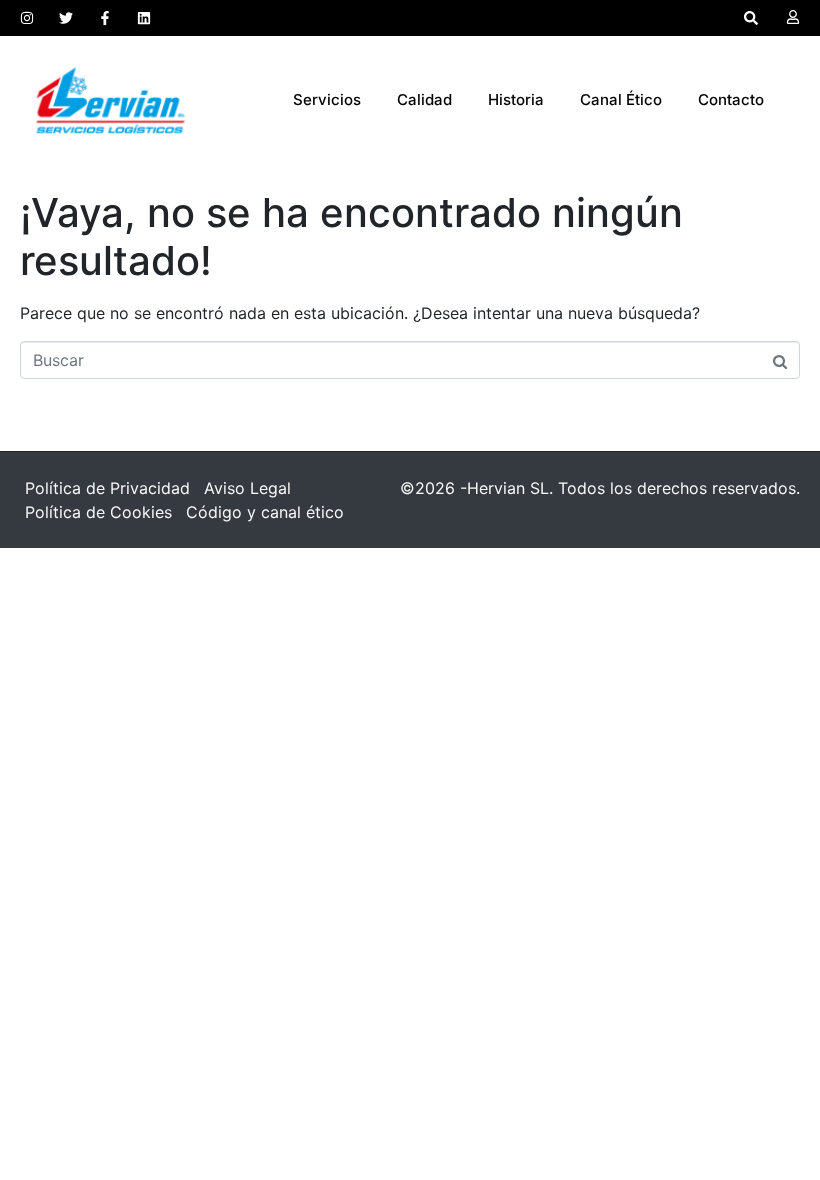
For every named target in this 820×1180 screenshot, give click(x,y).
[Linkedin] (144, 18)
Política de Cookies (98, 512)
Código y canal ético (265, 512)
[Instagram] (27, 18)
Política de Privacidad (107, 488)
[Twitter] (66, 18)
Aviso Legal (247, 488)
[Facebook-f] (105, 18)
